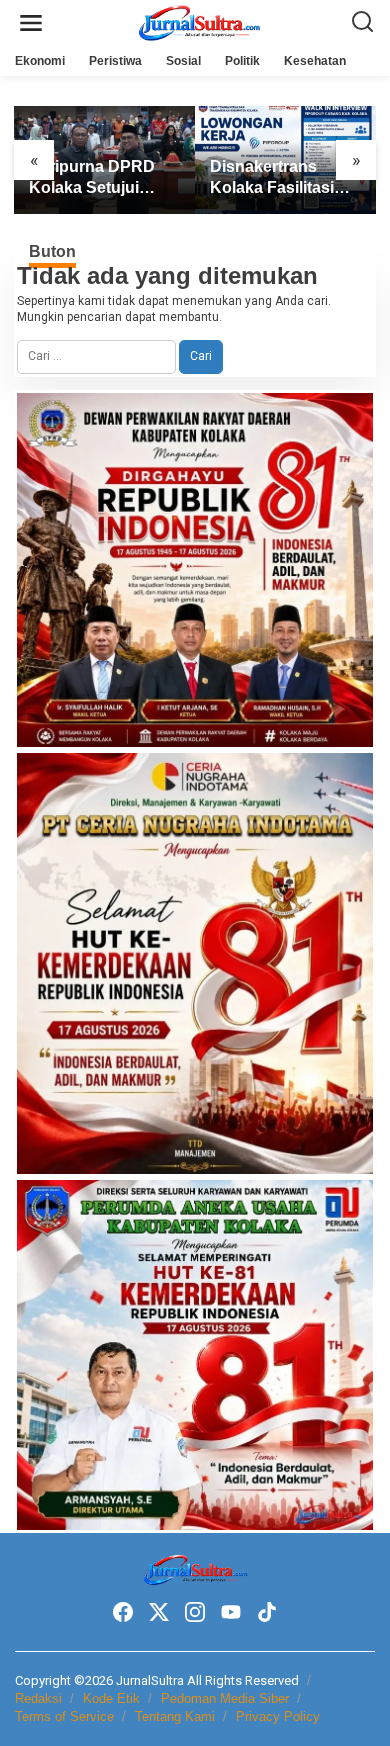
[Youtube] (231, 1612)
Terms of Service (64, 1716)
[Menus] (31, 23)
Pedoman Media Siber (225, 1698)
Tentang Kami (175, 1716)
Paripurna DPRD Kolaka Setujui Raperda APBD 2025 (92, 178)
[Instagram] (195, 1612)
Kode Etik (111, 1698)
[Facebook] (123, 1612)
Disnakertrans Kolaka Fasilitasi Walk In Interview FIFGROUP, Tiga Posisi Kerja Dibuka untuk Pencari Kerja (285, 178)
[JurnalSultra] (199, 22)
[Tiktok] (267, 1612)
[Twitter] (159, 1612)
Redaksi (38, 1698)
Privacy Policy (278, 1716)
